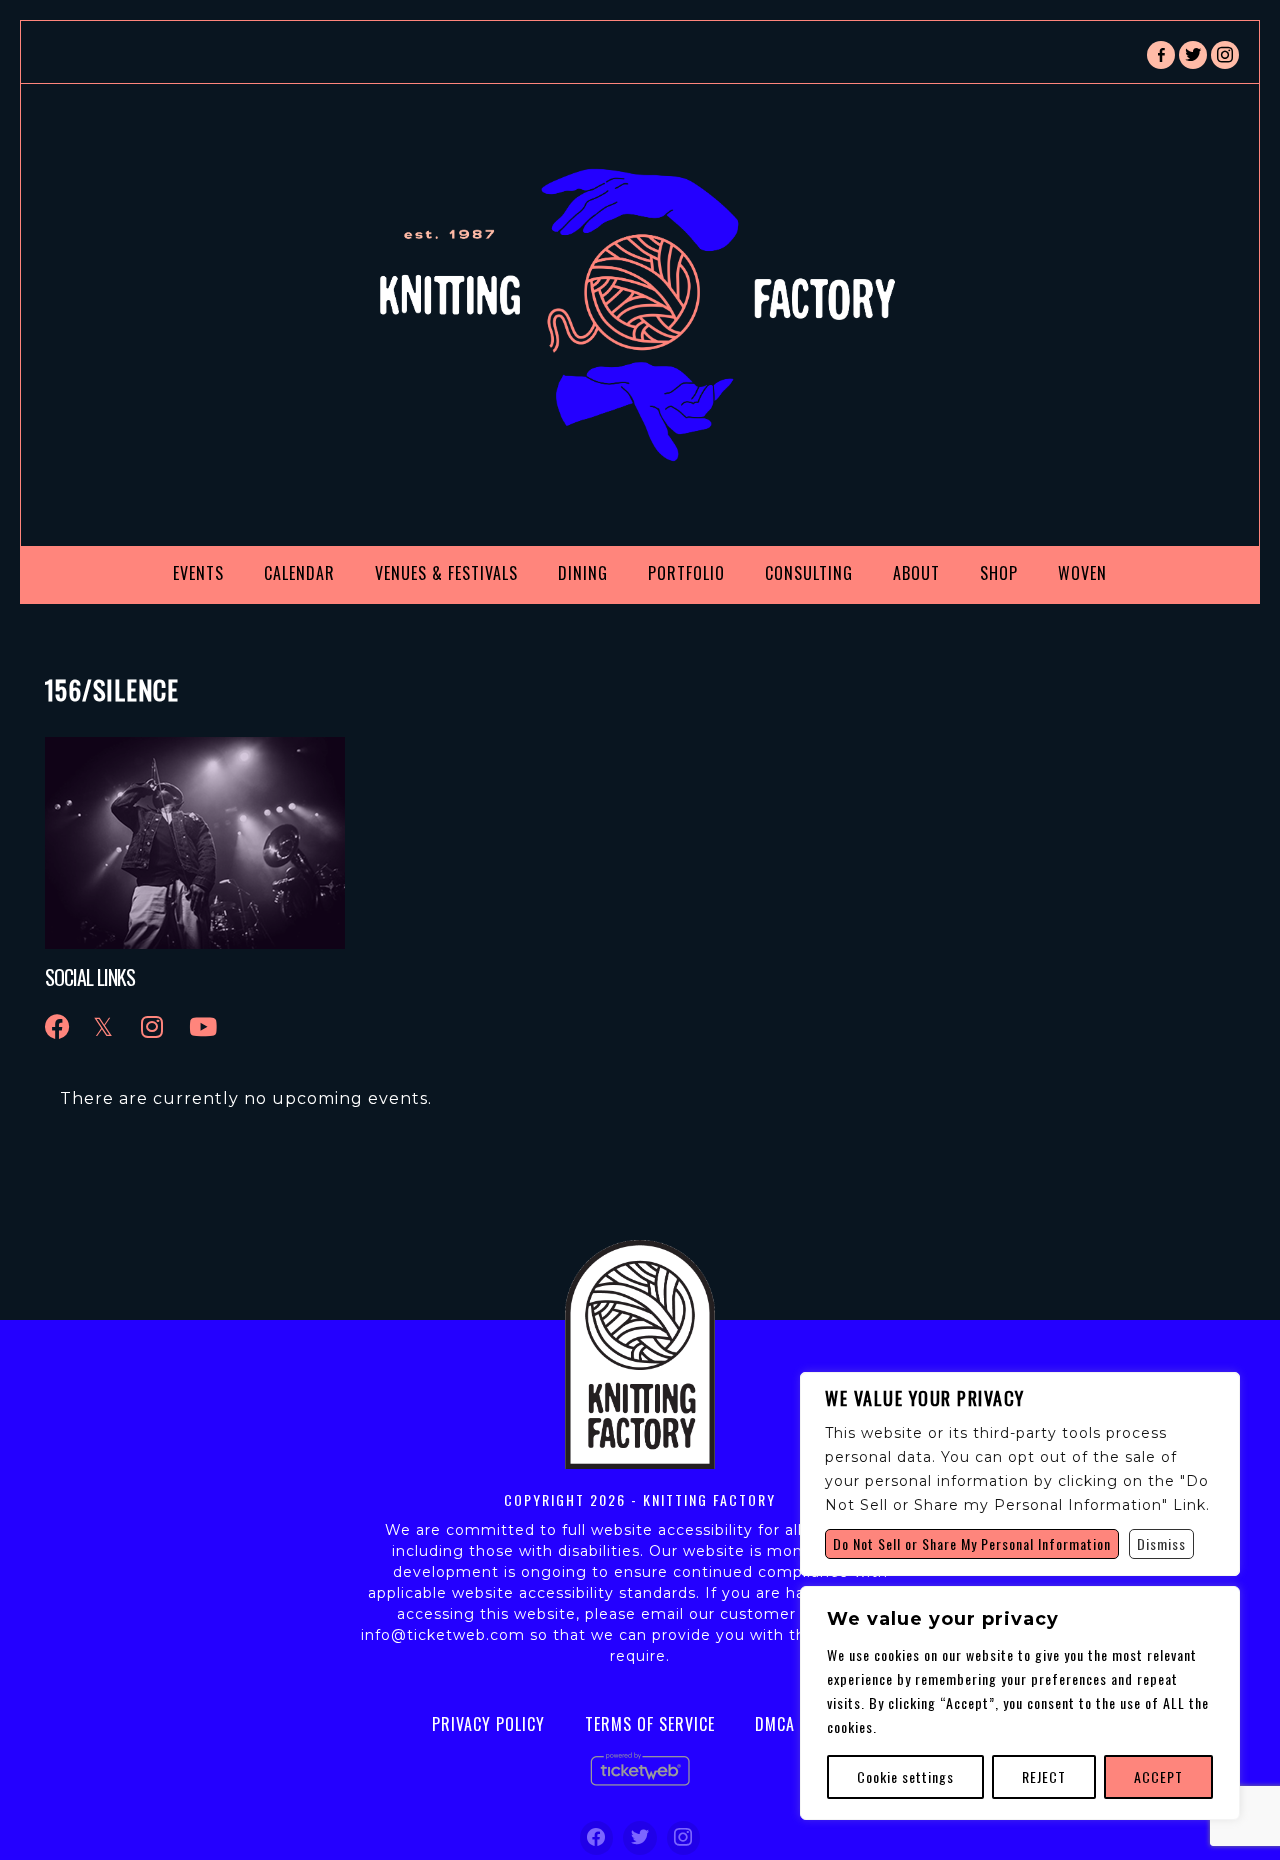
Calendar (299, 573)
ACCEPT (1158, 1776)
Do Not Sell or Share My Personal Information (972, 1543)
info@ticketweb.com (443, 1635)
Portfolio (686, 573)
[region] (1020, 1703)
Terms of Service (650, 1724)
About (916, 573)
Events (198, 573)
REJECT (1044, 1776)
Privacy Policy (488, 1724)
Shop (999, 573)
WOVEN (1082, 573)
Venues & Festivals (446, 573)
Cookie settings (905, 1776)
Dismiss (1161, 1543)
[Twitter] (640, 1838)
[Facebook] (597, 1838)
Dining (583, 573)
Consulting (809, 573)
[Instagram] (684, 1838)
